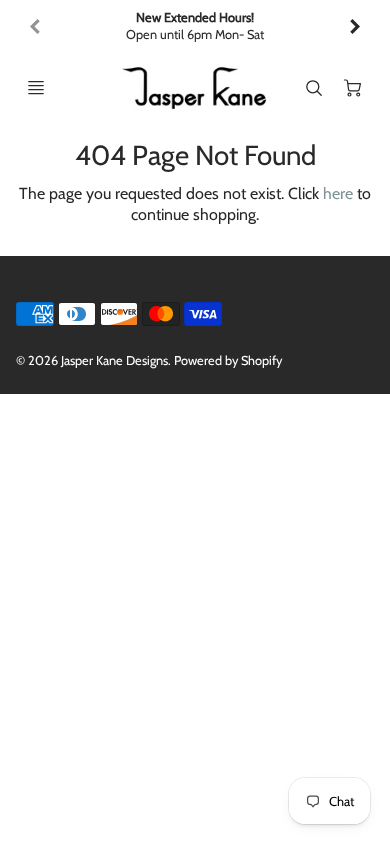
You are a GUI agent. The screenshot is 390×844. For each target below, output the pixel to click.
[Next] (354, 27)
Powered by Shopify (228, 360)
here (338, 193)
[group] (195, 26)
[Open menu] (36, 88)
